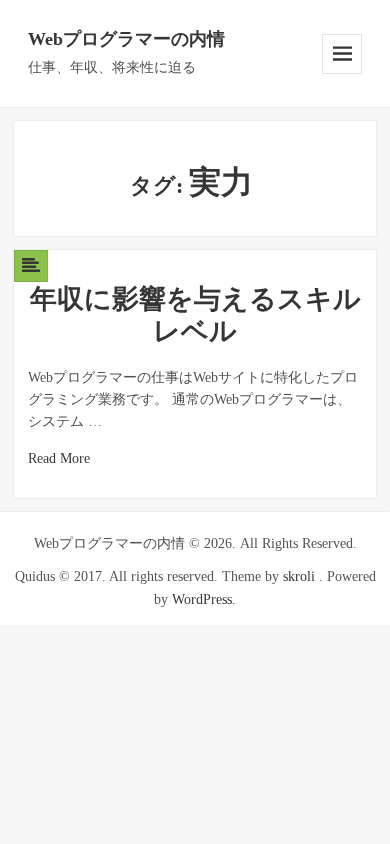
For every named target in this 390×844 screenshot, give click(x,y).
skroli (299, 576)
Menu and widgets (342, 54)
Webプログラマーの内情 (126, 39)
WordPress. (204, 599)
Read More (59, 458)
